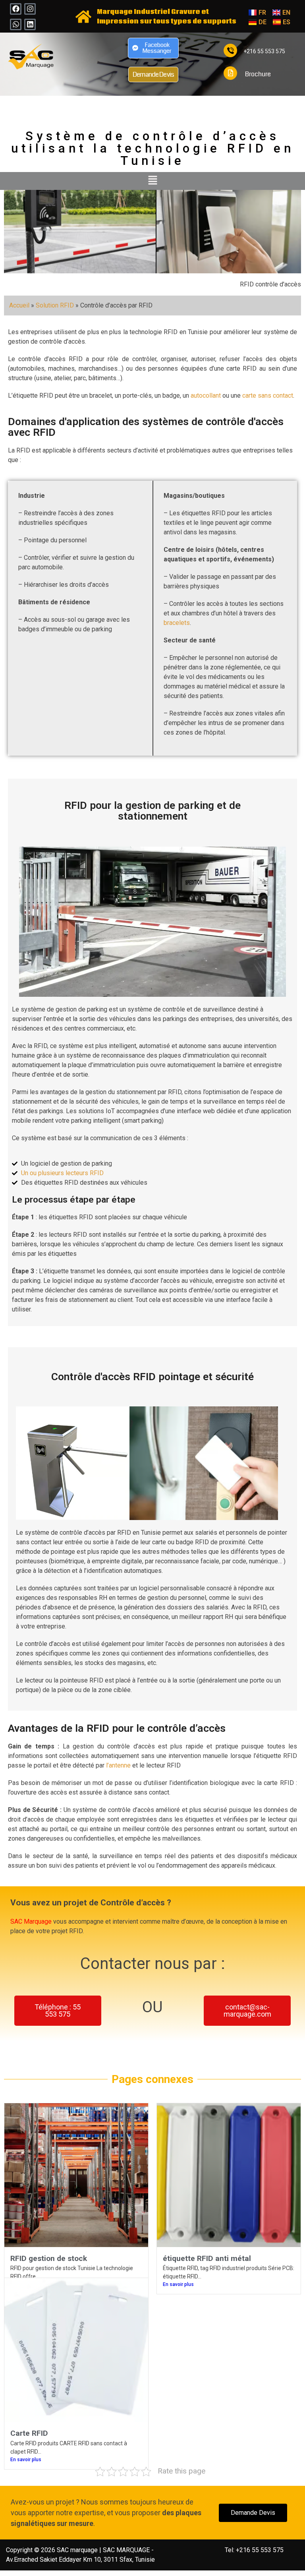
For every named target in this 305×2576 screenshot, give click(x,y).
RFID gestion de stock (49, 2258)
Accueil (19, 305)
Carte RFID (29, 2433)
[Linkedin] (30, 24)
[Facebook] (16, 9)
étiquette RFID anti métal (207, 2258)
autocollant (206, 395)
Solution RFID (55, 305)
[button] (152, 181)
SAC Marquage (31, 1921)
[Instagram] (30, 9)
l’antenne (119, 1765)
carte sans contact (268, 395)
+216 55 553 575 (264, 51)
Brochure (258, 74)
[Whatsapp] (16, 24)
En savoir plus (178, 2284)
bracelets (177, 623)
